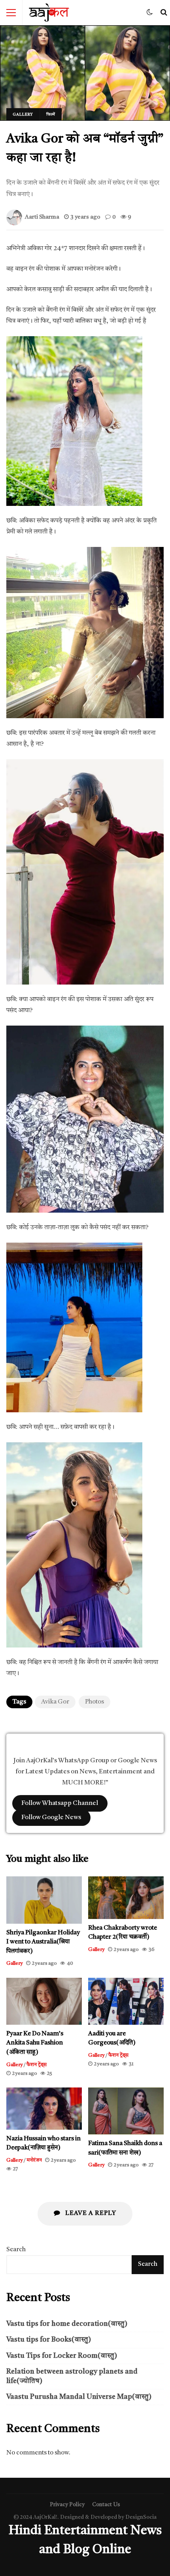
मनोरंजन (34, 2160)
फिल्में (51, 114)
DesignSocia (141, 2517)
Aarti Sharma (42, 217)
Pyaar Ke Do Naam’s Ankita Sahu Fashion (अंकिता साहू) (44, 2001)
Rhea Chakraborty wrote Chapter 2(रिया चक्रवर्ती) (126, 1897)
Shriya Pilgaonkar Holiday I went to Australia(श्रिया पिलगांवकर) (44, 1900)
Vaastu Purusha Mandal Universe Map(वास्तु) (79, 2397)
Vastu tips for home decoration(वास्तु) (67, 2324)
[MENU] (11, 13)
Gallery (23, 114)
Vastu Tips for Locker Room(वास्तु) (62, 2356)
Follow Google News (51, 1818)
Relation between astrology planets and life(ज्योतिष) (72, 2376)
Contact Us (106, 2505)
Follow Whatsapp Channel (60, 1803)
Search (16, 2250)
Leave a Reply (90, 2213)
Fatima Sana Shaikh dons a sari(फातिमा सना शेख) (126, 2111)
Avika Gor (55, 1702)
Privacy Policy (67, 2505)
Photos (94, 1702)
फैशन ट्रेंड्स (37, 2065)
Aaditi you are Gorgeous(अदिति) (126, 2001)
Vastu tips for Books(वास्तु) (49, 2340)
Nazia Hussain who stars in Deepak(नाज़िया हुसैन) (44, 2109)
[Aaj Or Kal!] (49, 15)
